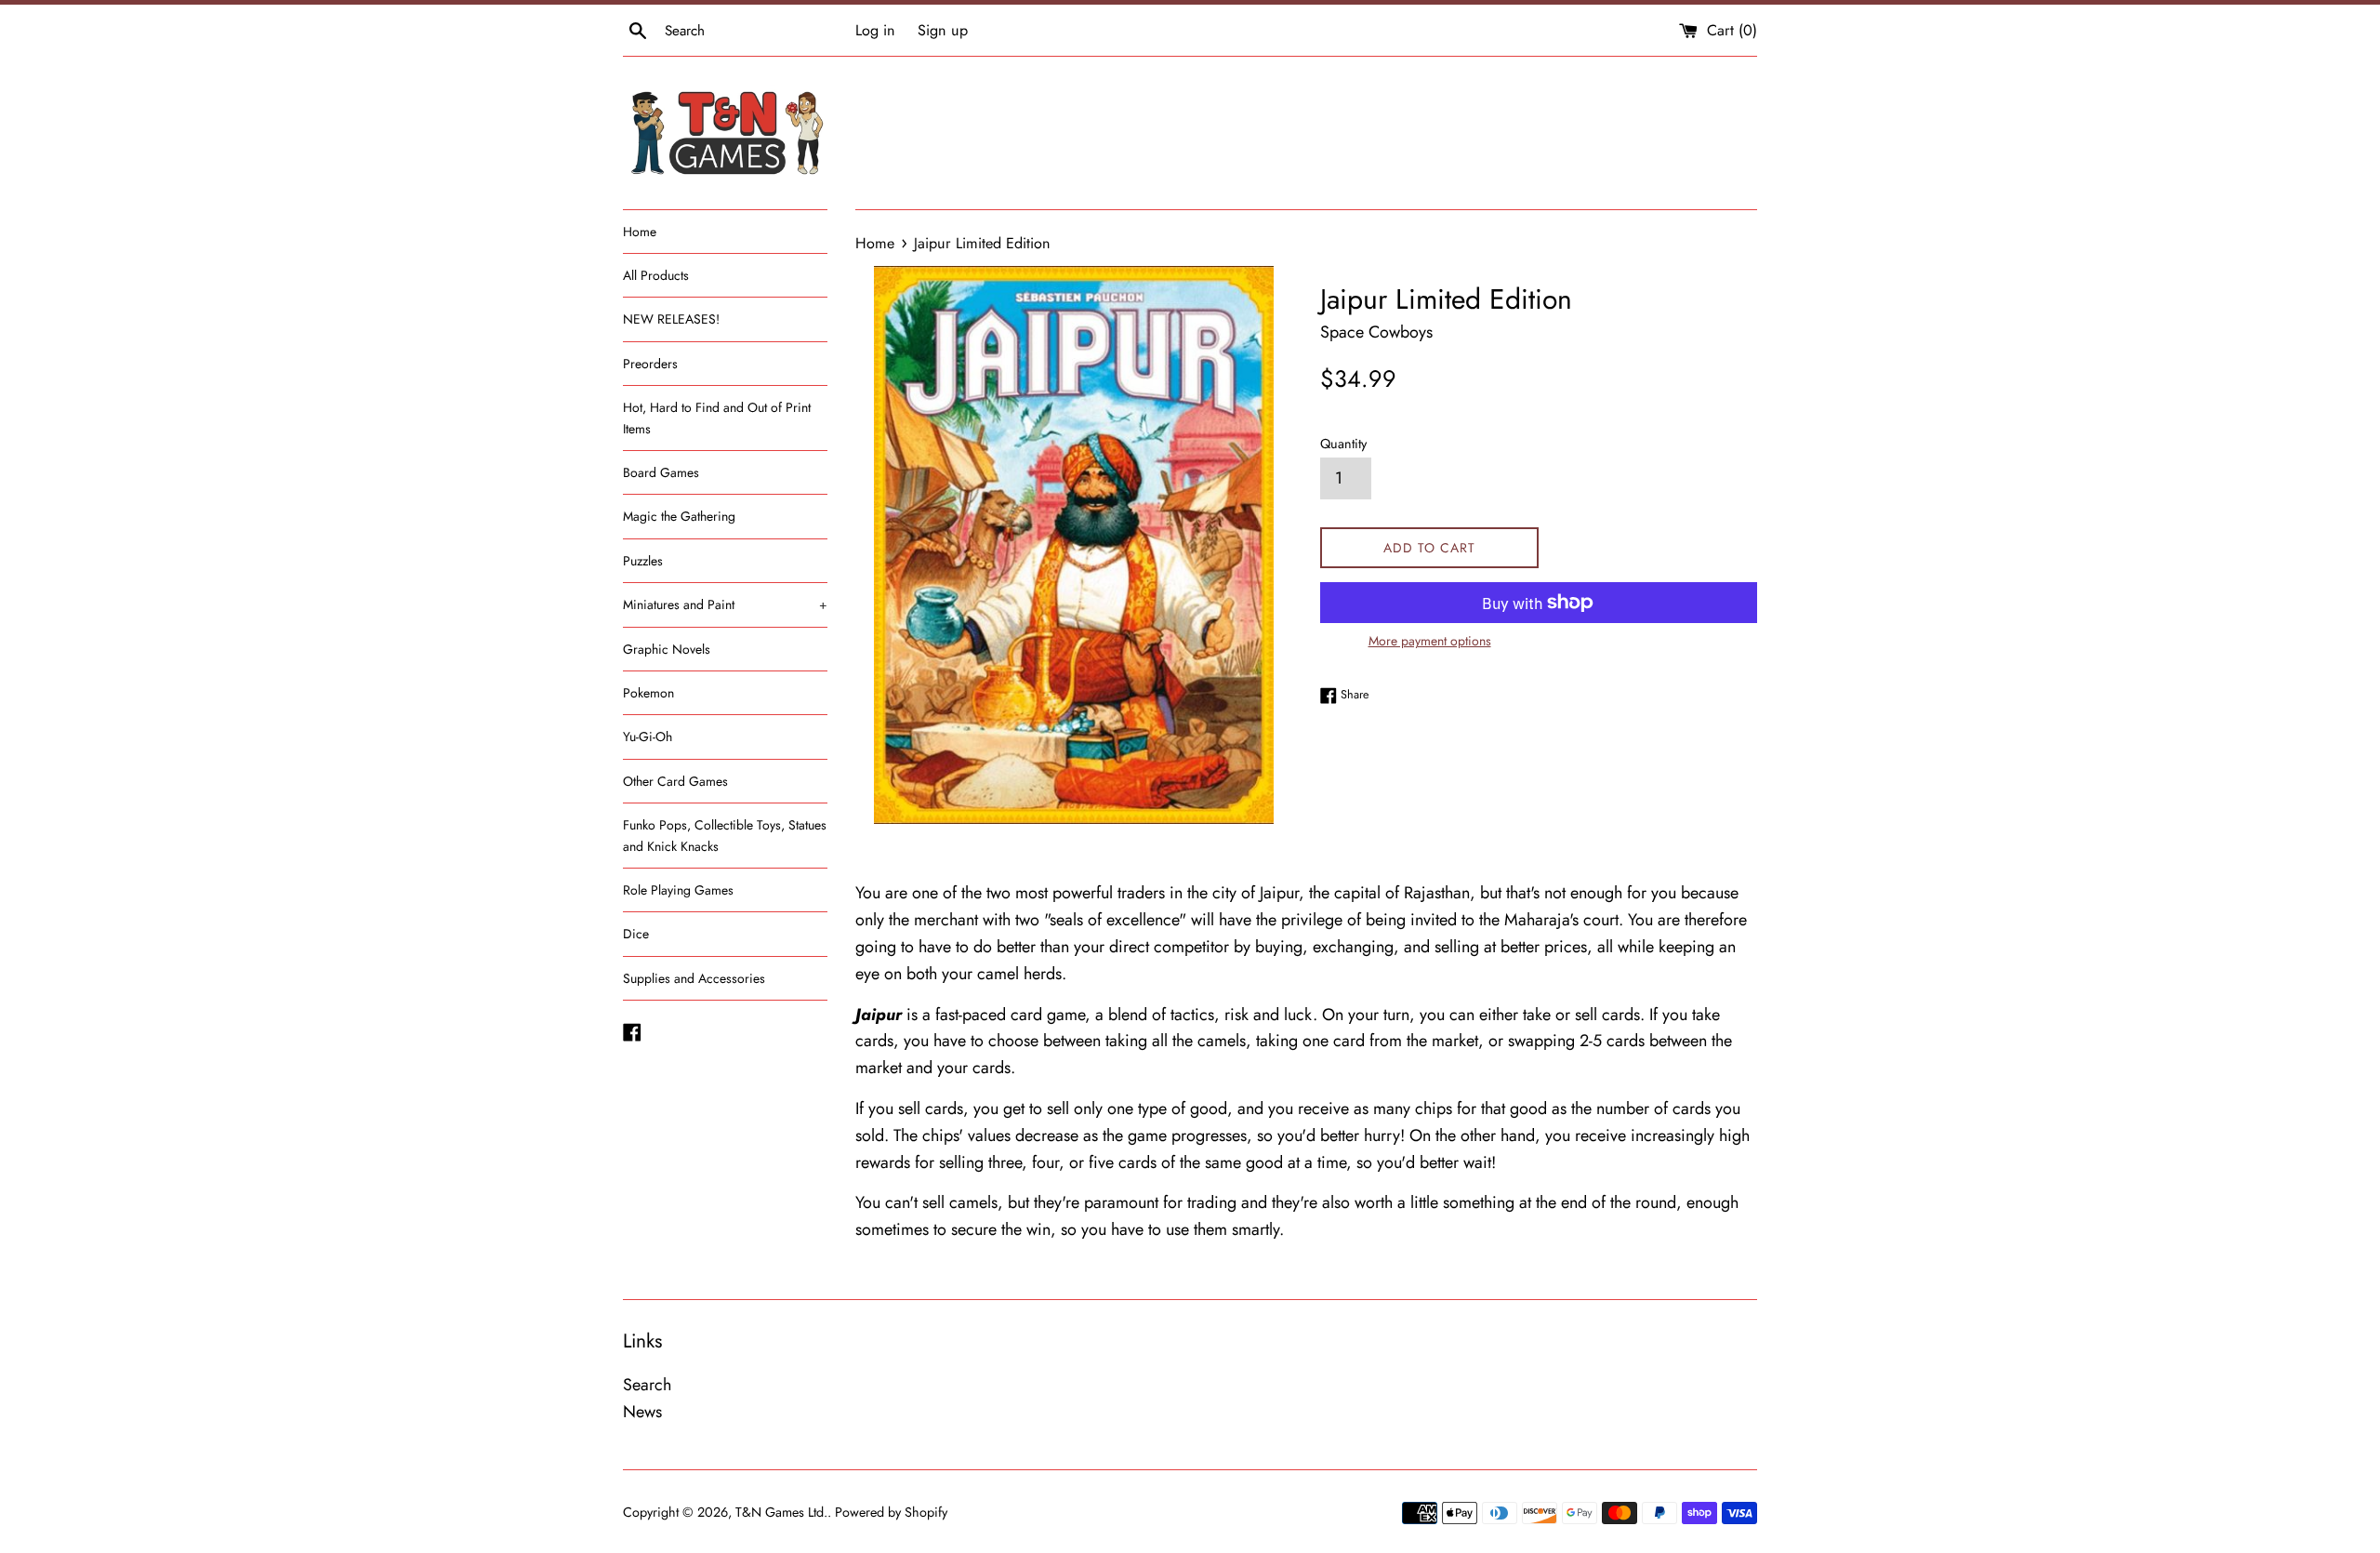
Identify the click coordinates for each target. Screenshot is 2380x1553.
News (642, 1412)
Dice (636, 934)
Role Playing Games (678, 890)
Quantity (1343, 444)
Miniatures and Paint (725, 604)
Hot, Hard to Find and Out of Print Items (717, 418)
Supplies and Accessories (694, 978)
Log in (875, 30)
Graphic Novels (667, 649)
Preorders (650, 364)
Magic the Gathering (679, 516)
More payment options (1430, 641)
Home (640, 232)
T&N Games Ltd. (781, 1512)
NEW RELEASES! (671, 319)
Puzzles (643, 561)
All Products (656, 275)
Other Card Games (675, 781)
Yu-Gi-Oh (648, 737)
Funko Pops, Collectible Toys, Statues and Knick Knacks (725, 835)
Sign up (943, 30)
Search (647, 1385)
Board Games (661, 472)
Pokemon (648, 693)
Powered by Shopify (891, 1512)
